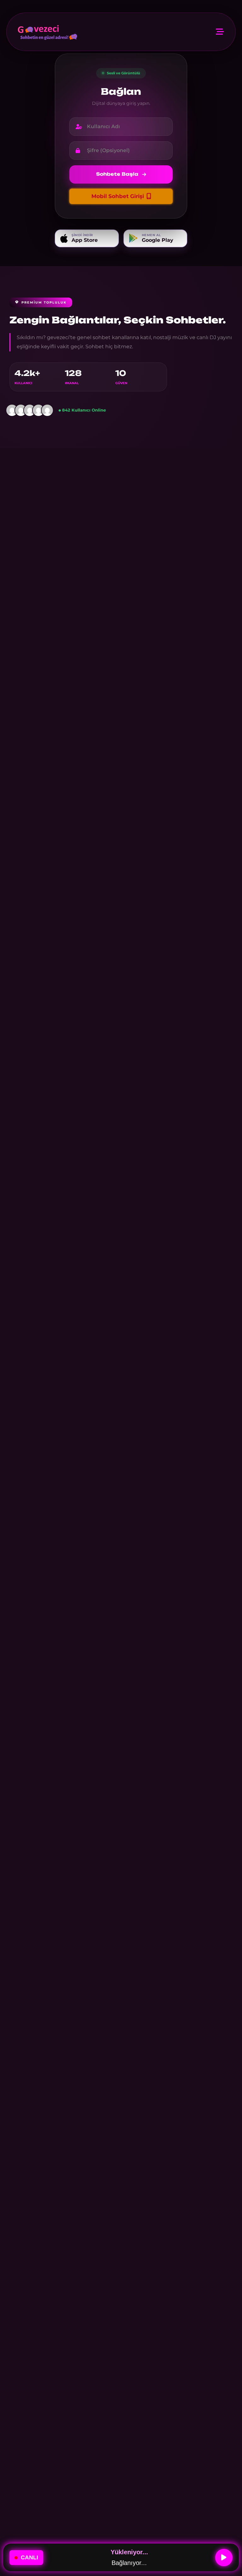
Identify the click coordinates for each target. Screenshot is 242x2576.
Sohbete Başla (117, 174)
